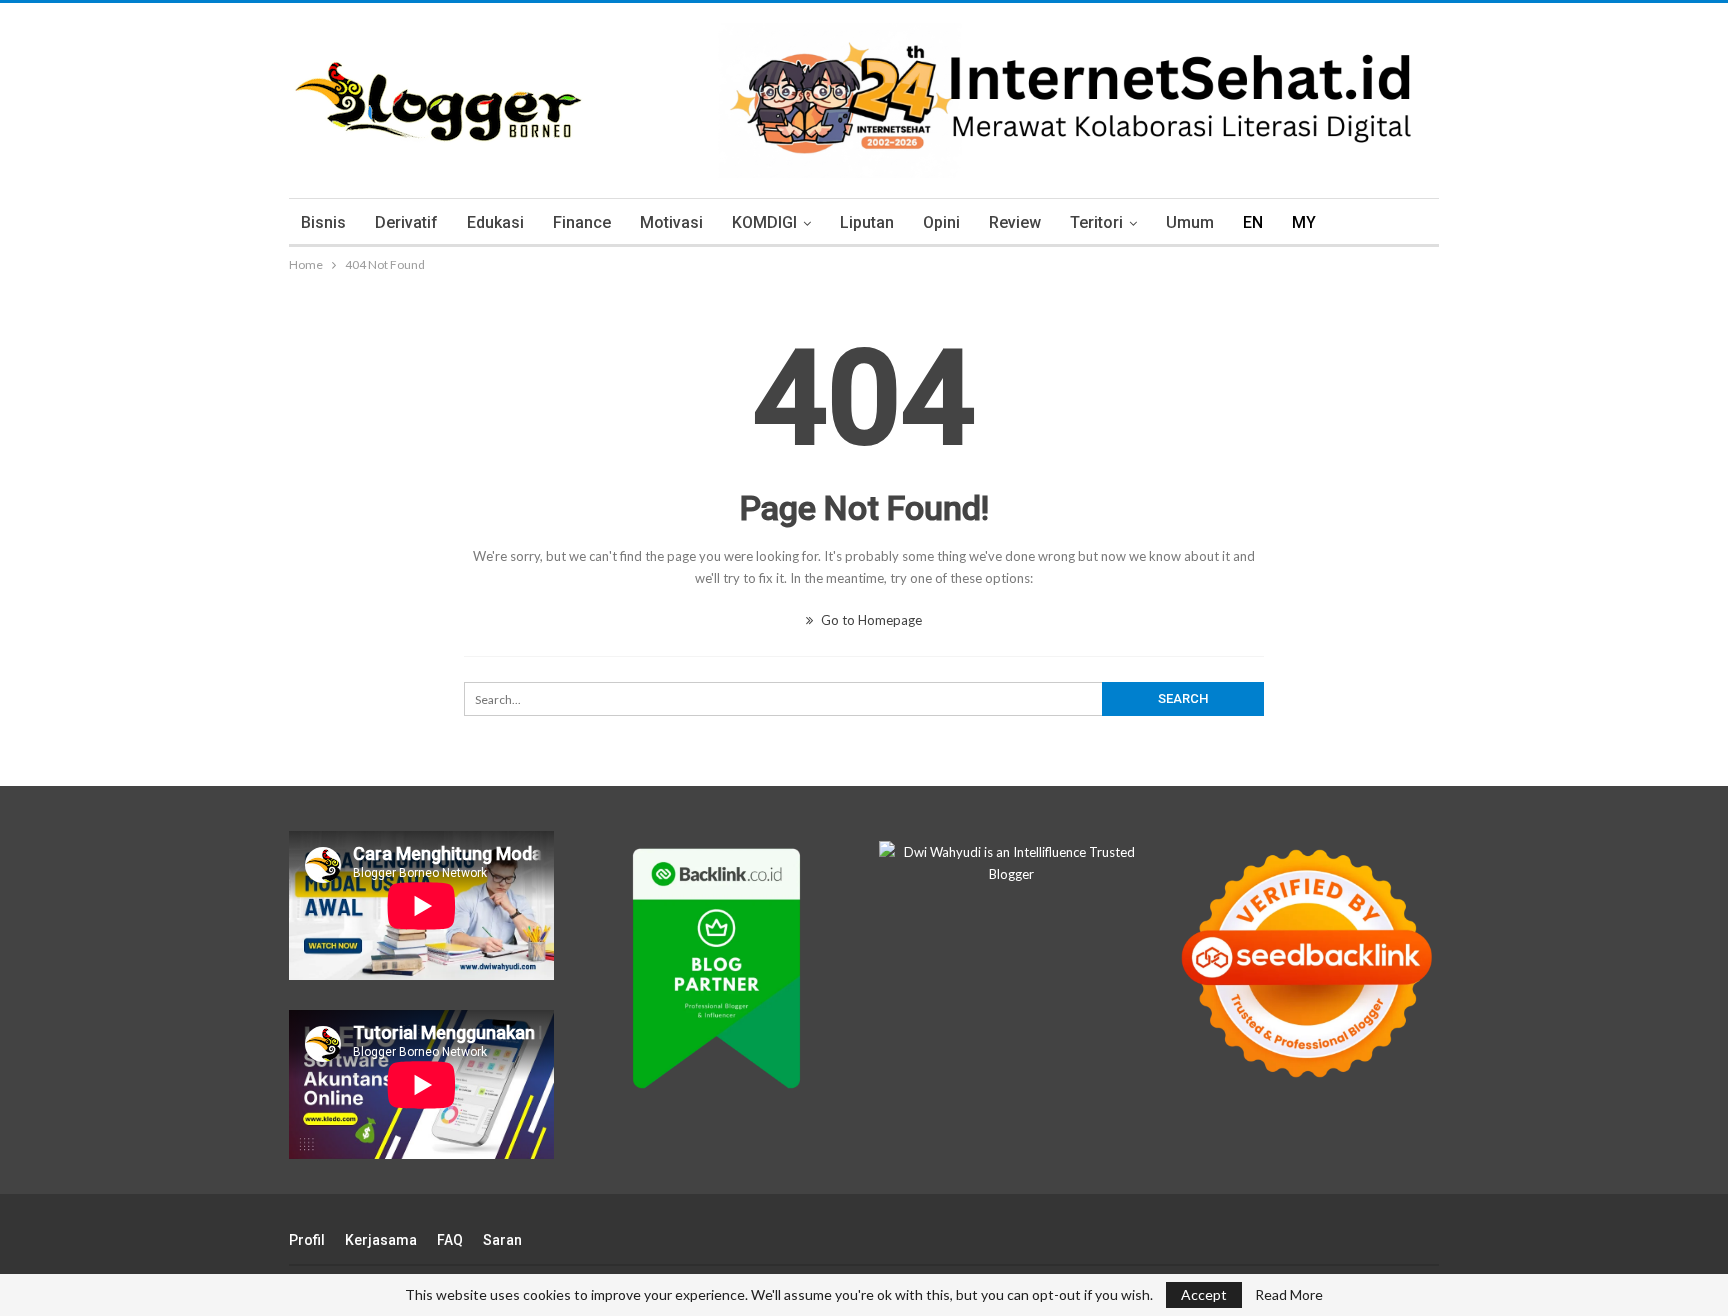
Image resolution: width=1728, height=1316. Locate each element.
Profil (307, 1240)
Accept (1204, 1294)
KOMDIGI (764, 222)
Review (1015, 222)
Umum (1190, 222)
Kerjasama (381, 1240)
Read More (1289, 1295)
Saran (502, 1240)
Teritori (1096, 222)
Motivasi (671, 222)
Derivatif (406, 222)
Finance (582, 222)
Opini (941, 222)
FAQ (450, 1240)
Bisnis (323, 222)
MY (1304, 222)
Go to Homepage (870, 620)
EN (1253, 222)
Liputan (867, 222)
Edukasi (495, 222)
